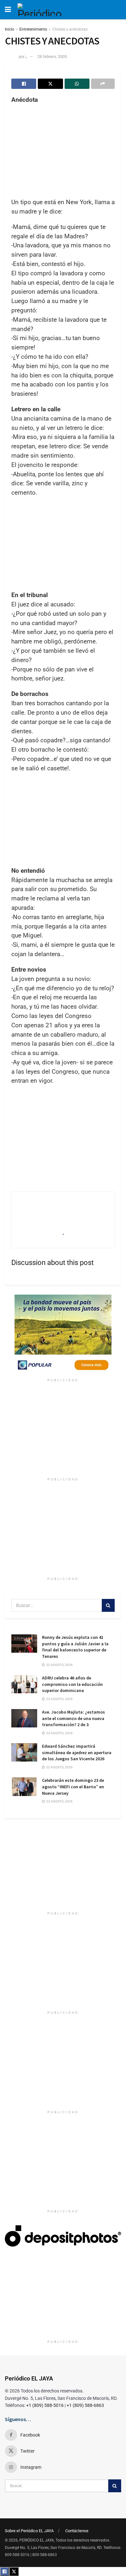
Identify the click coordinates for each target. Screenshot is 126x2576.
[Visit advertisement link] (63, 1335)
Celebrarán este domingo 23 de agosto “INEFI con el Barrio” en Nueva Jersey (73, 1787)
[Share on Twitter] (50, 84)
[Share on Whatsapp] (77, 84)
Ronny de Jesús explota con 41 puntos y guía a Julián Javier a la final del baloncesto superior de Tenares (75, 1647)
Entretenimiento (33, 29)
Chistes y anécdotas (70, 29)
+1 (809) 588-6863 (85, 2405)
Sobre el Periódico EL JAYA (29, 2531)
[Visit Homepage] (42, 10)
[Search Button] (108, 1605)
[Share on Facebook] (24, 84)
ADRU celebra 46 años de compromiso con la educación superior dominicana (72, 1684)
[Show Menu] (8, 10)
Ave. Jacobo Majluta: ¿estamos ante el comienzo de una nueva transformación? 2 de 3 (73, 1718)
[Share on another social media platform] (103, 84)
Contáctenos (77, 2531)
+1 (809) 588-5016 (45, 2405)
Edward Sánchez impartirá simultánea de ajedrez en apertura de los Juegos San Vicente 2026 (77, 1752)
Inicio (10, 29)
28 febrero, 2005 (52, 57)
